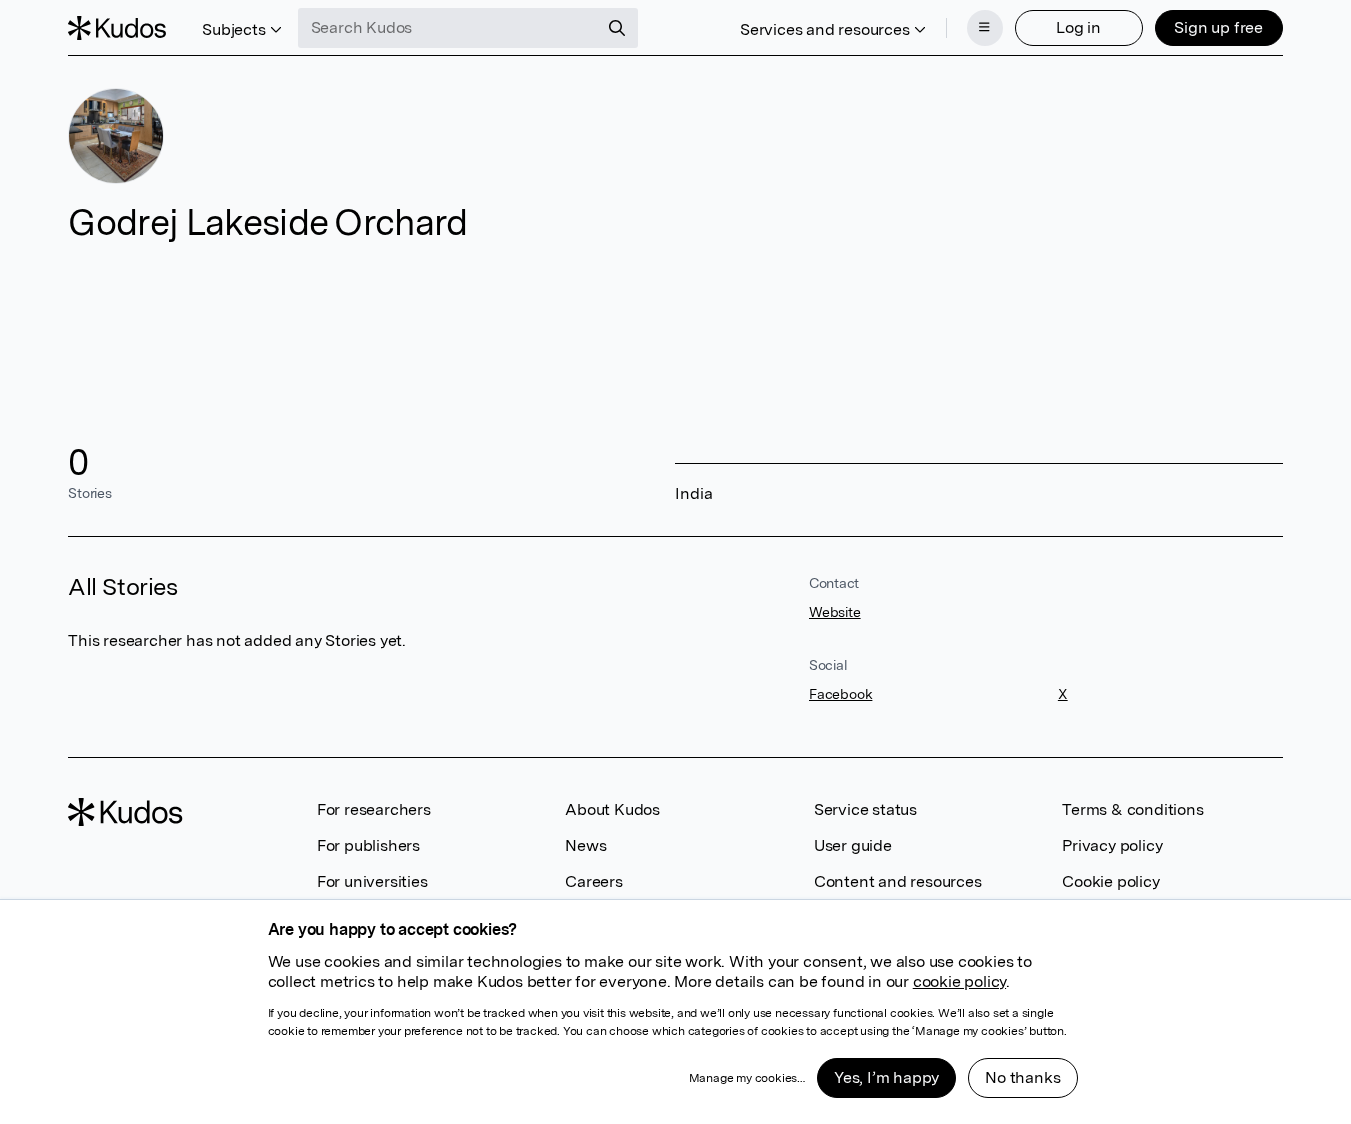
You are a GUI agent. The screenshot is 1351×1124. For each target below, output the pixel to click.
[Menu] (985, 28)
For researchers (374, 809)
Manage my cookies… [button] (747, 1078)
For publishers (368, 845)
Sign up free (1218, 27)
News (585, 845)
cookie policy (959, 981)
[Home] (117, 28)
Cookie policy (1110, 881)
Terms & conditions (1132, 809)
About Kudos (612, 809)
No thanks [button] (1022, 1077)
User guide (853, 845)
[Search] (617, 28)
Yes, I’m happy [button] (886, 1077)
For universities (372, 881)
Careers (594, 881)
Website (835, 612)
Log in (1078, 27)
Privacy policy (1112, 845)
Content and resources (898, 881)
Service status (865, 809)
